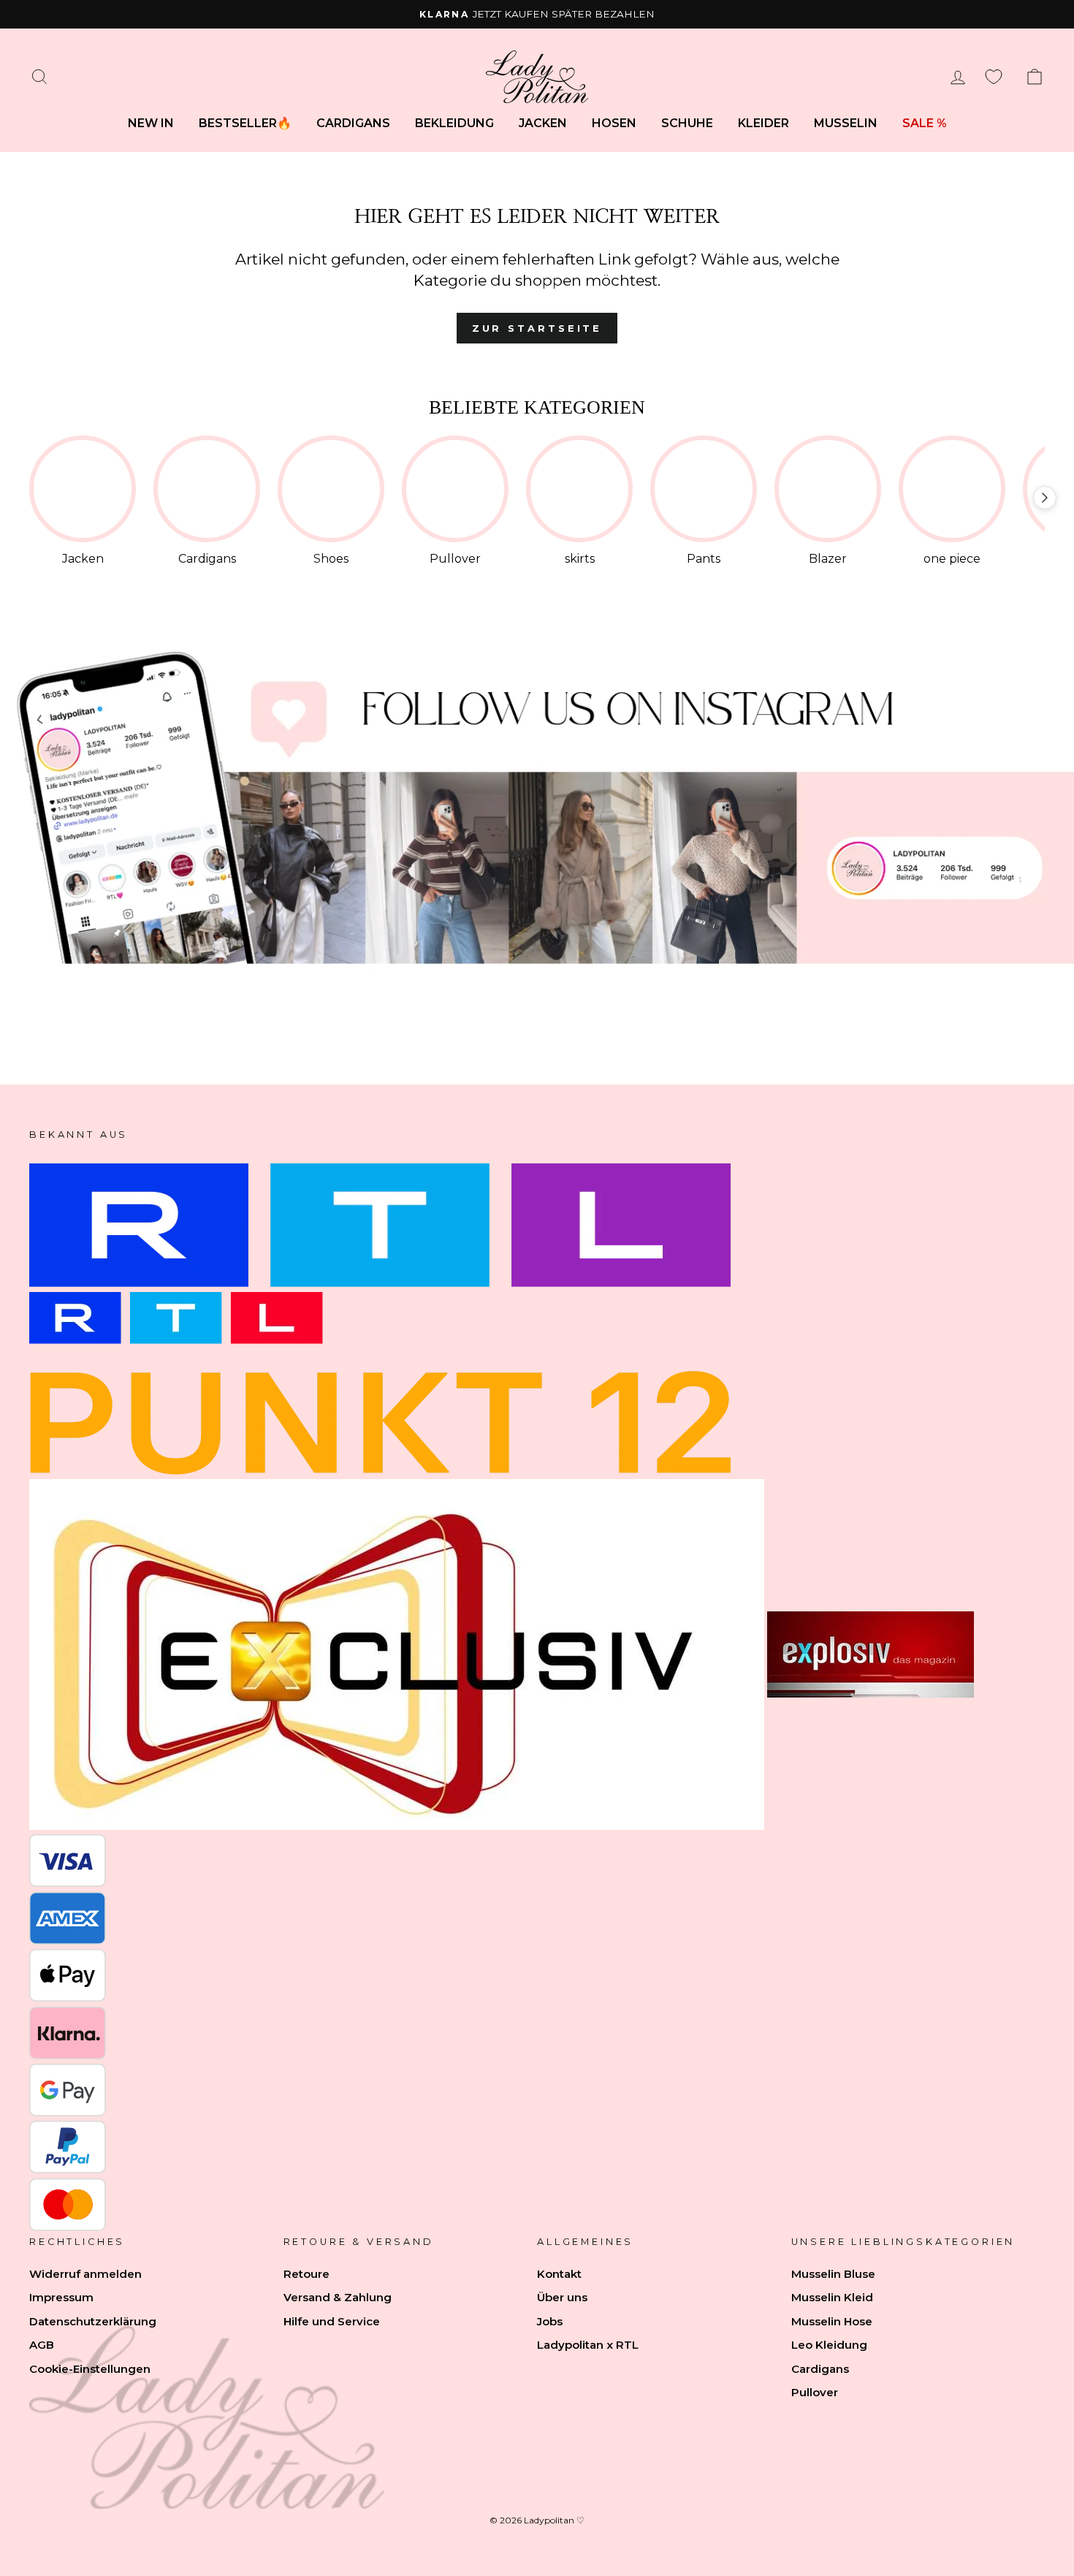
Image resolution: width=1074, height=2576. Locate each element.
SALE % (925, 123)
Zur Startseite (537, 328)
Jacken (543, 123)
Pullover (815, 2392)
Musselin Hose (832, 2321)
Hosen (614, 123)
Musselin (846, 123)
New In (151, 123)
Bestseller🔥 (245, 123)
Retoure (306, 2274)
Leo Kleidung (829, 2345)
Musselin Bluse (833, 2274)
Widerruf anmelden (85, 2274)
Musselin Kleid (832, 2297)
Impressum (61, 2297)
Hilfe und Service (332, 2321)
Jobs (550, 2321)
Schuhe (687, 123)
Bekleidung (454, 123)
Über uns (562, 2297)
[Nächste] (1045, 498)
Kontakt (559, 2274)
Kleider (763, 123)
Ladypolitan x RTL (588, 2345)
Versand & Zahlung (338, 2297)
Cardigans (353, 123)
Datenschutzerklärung (93, 2321)
